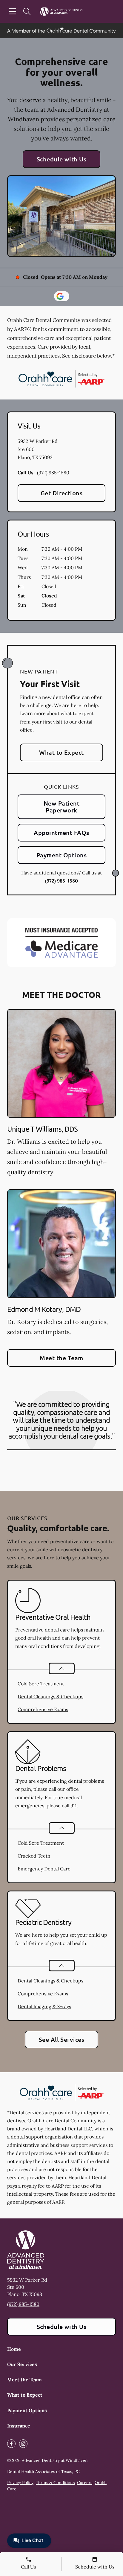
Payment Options (61, 855)
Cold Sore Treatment (41, 1684)
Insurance (19, 2426)
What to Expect (61, 752)
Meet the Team (61, 1358)
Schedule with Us (62, 159)
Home (14, 2349)
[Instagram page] (23, 2444)
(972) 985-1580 (53, 473)
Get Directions (62, 493)
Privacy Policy (20, 2483)
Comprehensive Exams (43, 1709)
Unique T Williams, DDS (42, 1129)
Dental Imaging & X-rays (44, 2006)
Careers (85, 2483)
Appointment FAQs (61, 833)
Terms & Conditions (55, 2483)
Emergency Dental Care (44, 1869)
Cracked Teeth (34, 1856)
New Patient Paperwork (61, 807)
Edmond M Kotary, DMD (44, 1309)
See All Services (62, 2039)
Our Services (22, 2364)
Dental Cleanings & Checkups (50, 1696)
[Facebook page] (11, 2444)
